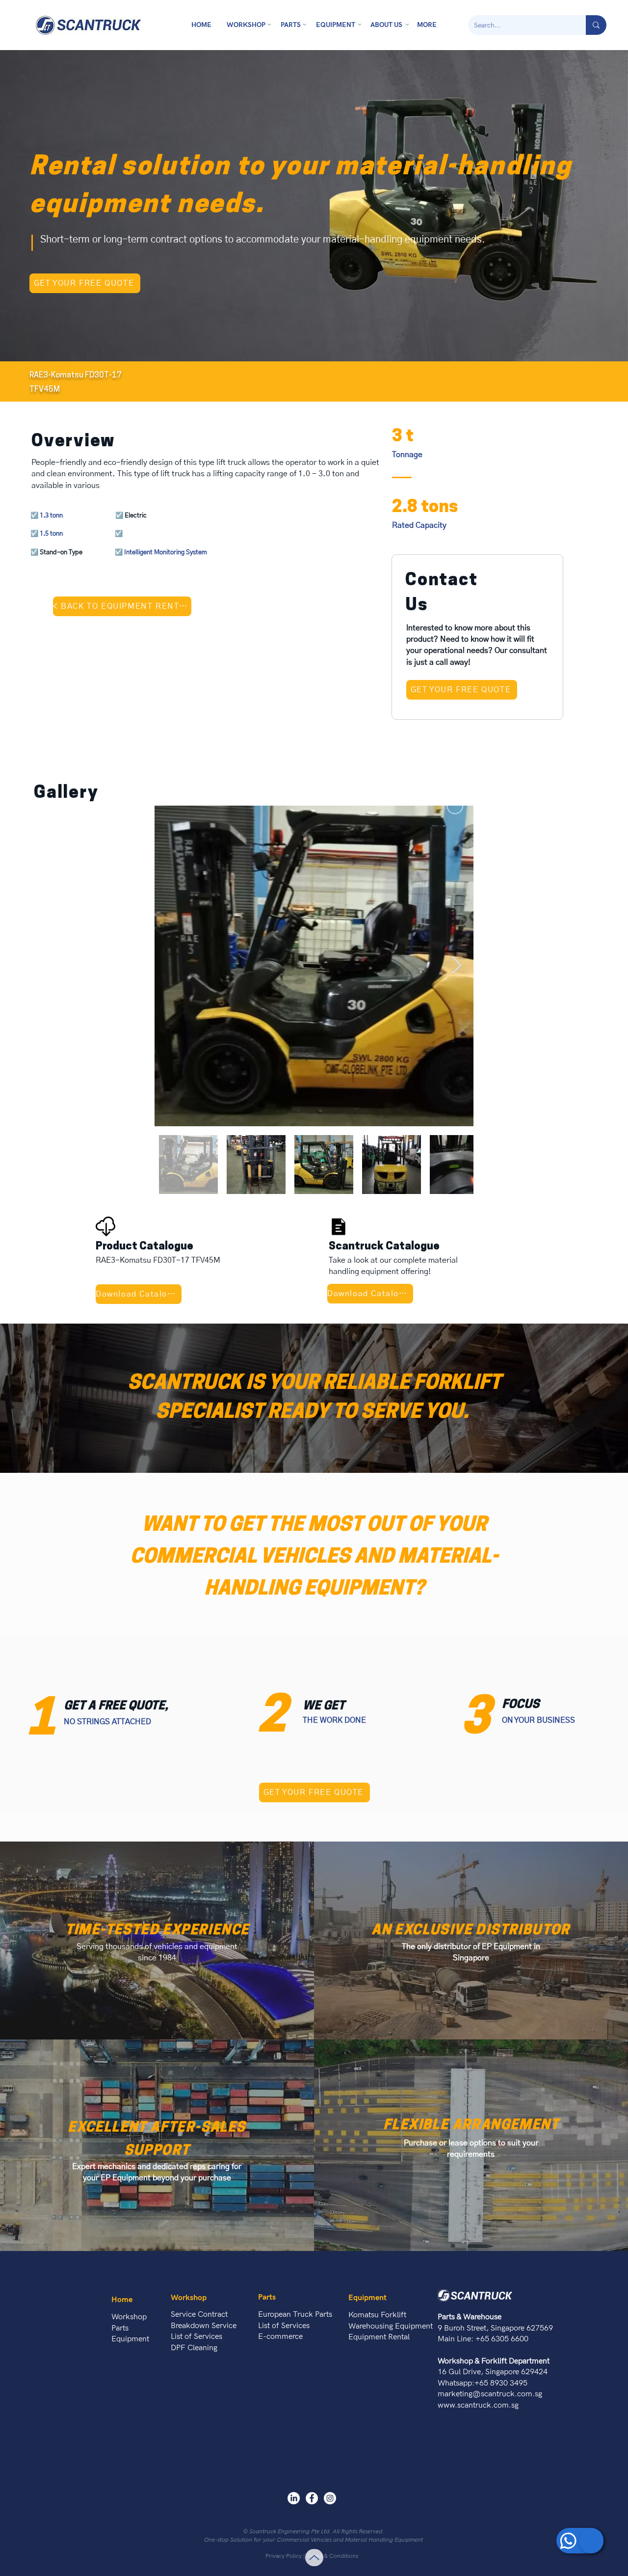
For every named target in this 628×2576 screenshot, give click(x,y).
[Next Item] (457, 966)
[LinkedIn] (294, 2498)
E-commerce (280, 2337)
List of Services (196, 2337)
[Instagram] (330, 2498)
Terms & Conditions (332, 2556)
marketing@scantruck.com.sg (490, 2394)
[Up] (314, 2558)
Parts (120, 2328)
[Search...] (596, 25)
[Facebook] (312, 2498)
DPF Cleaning (194, 2348)
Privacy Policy (284, 2556)
